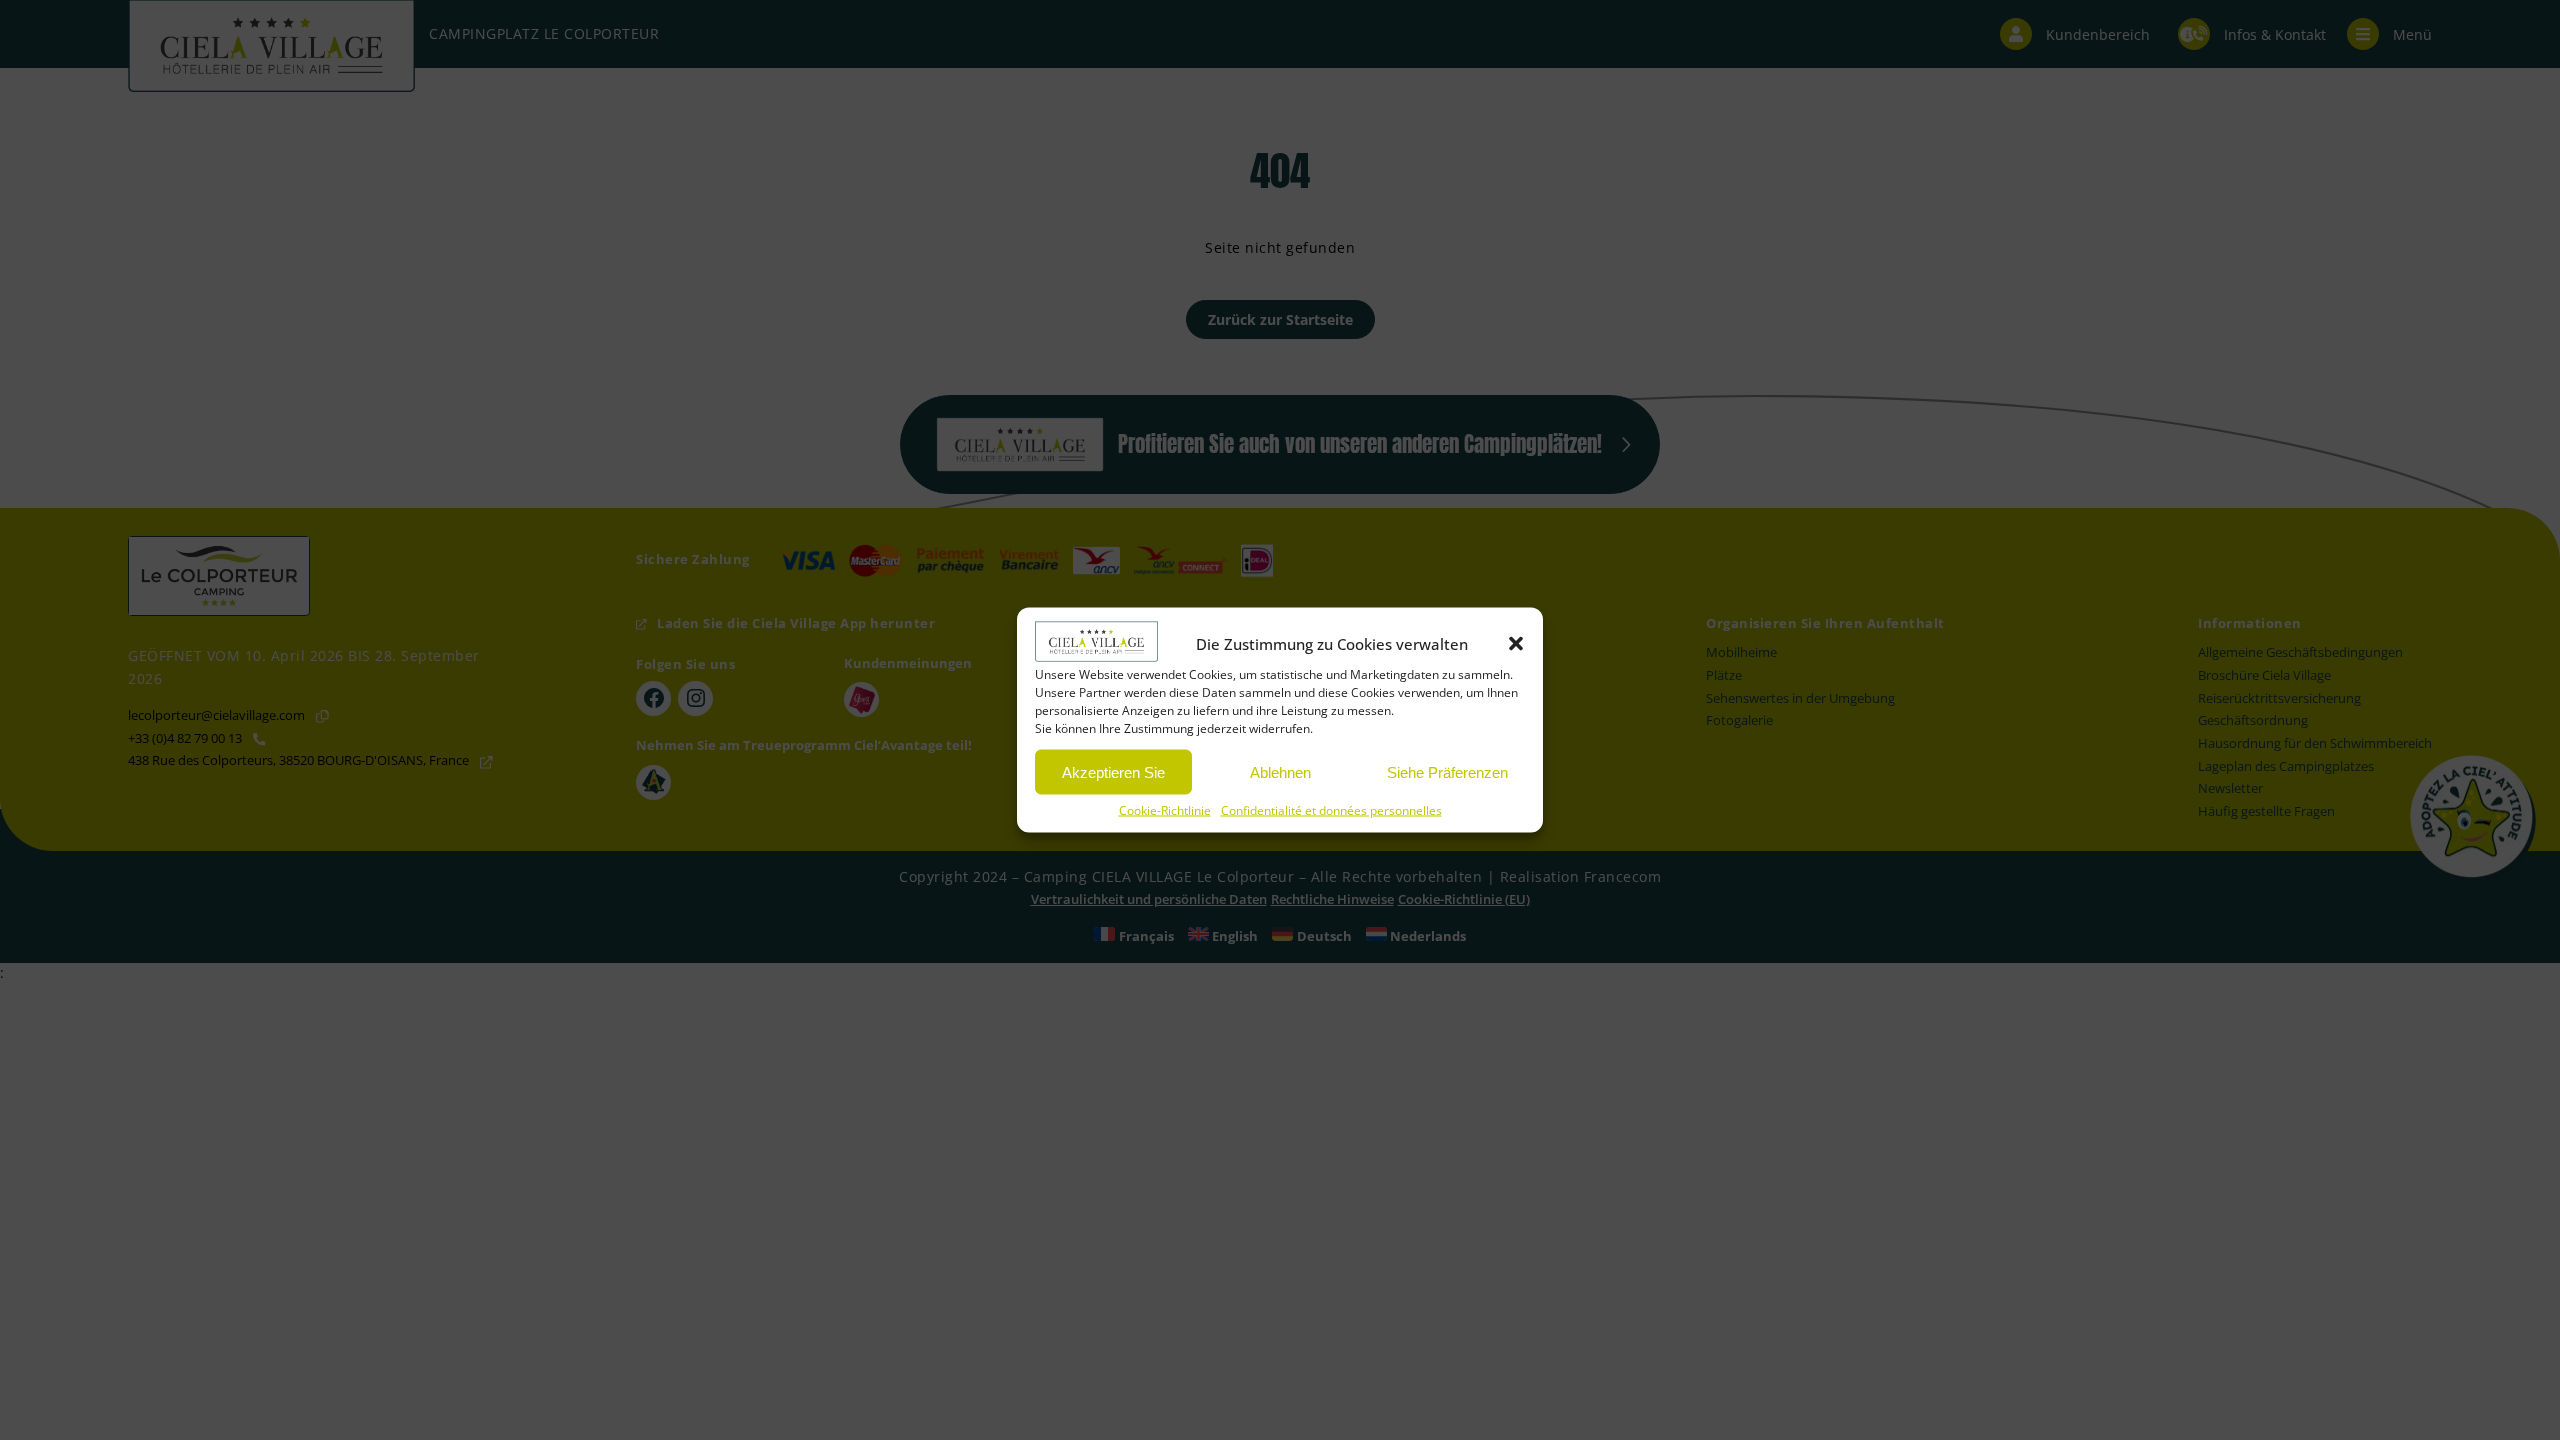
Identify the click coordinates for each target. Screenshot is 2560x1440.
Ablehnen (1280, 771)
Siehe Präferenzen (1447, 771)
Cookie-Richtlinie (1165, 810)
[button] (1516, 644)
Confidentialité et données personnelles (1331, 810)
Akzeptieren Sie (1113, 771)
